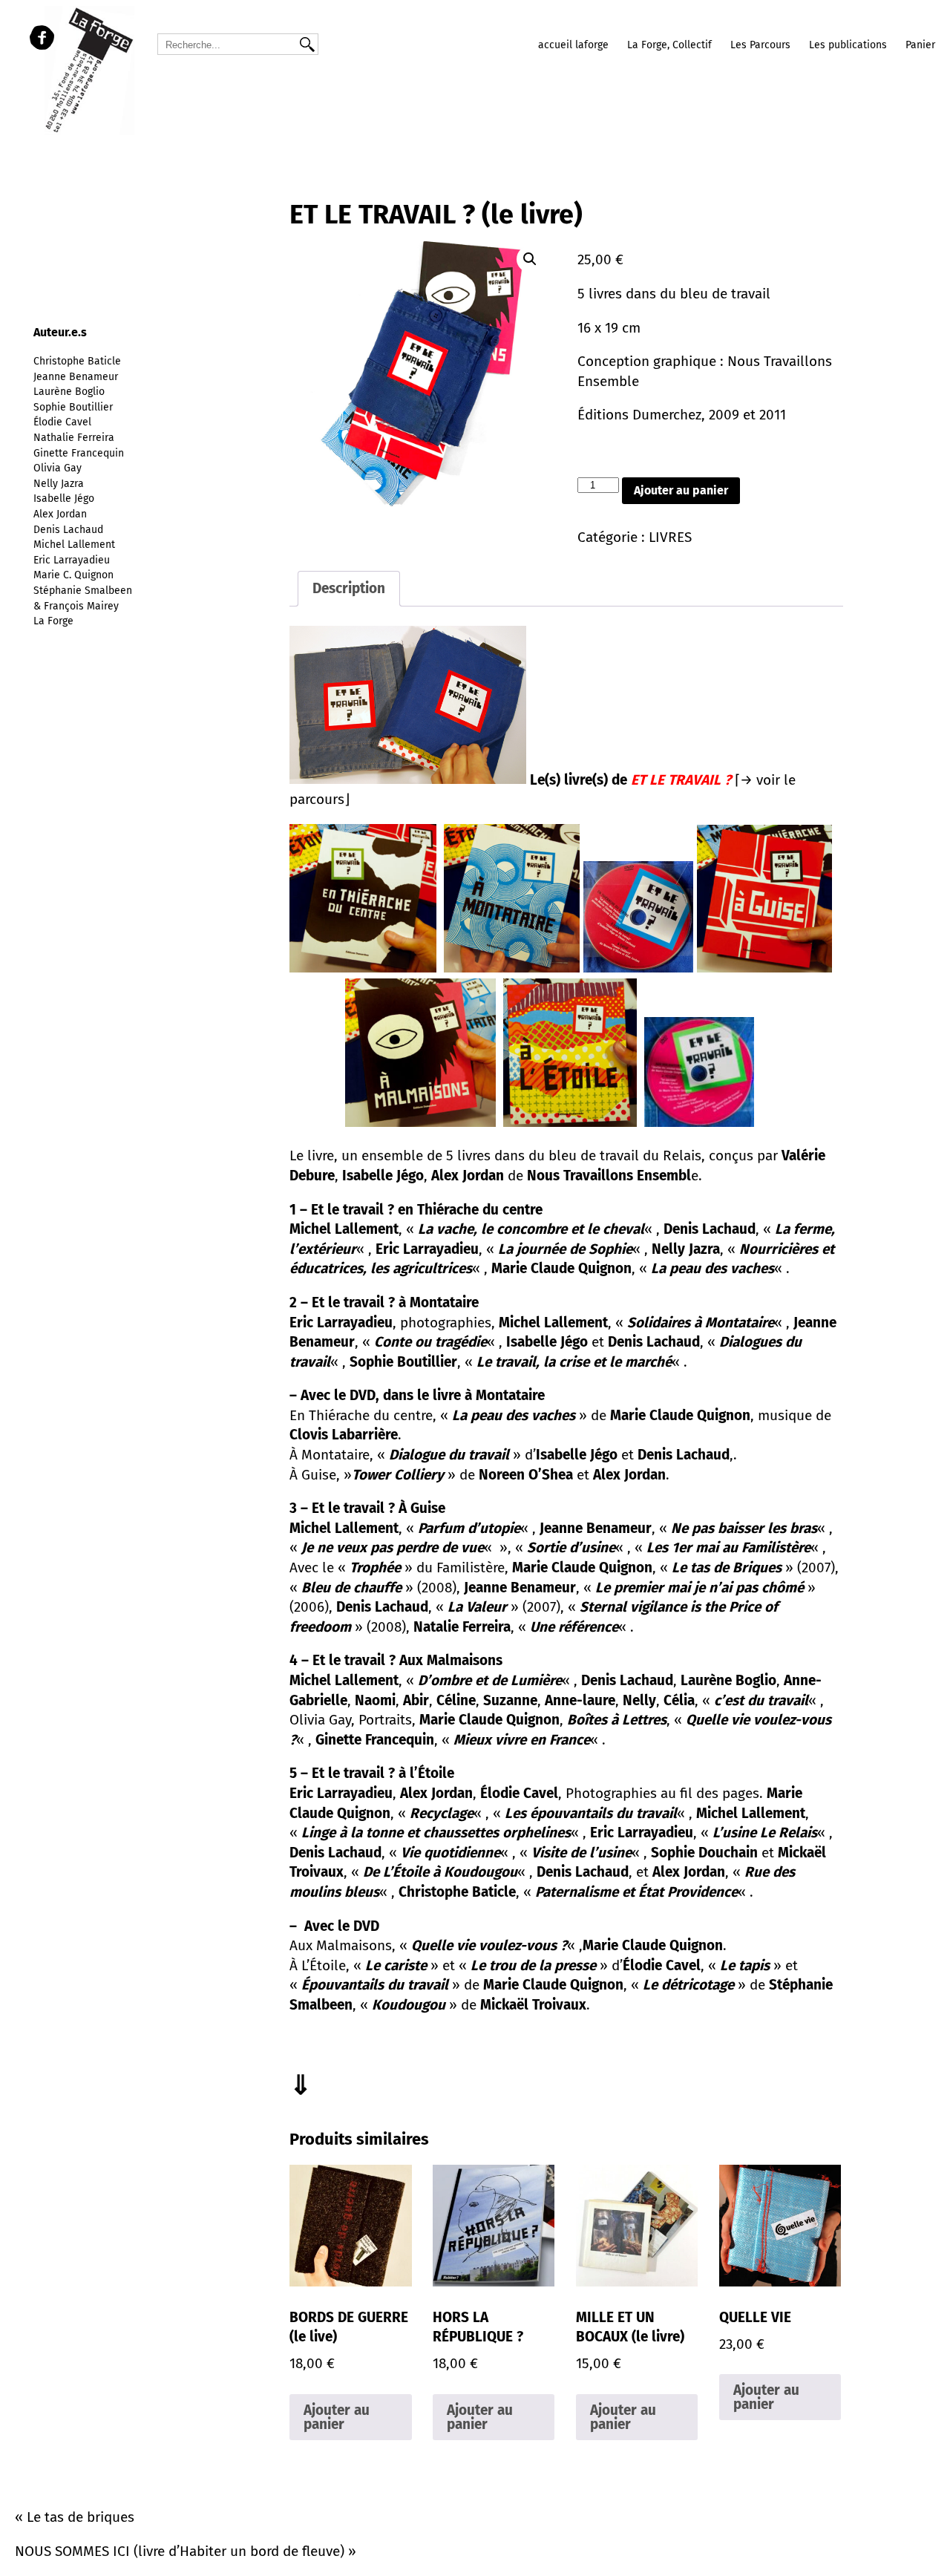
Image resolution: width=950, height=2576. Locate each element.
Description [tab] (349, 588)
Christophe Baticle (77, 361)
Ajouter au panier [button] (337, 2417)
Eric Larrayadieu (72, 560)
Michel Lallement (74, 545)
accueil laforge (573, 45)
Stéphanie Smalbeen (83, 591)
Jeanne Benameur (76, 377)
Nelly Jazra (59, 484)
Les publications (848, 45)
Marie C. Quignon (73, 575)
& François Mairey (76, 606)
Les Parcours (760, 45)
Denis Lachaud (68, 530)
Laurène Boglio (69, 392)
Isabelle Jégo (64, 498)
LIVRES (670, 537)
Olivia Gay (58, 468)
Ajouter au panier (681, 490)
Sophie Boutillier (73, 407)
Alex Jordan (60, 514)
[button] (530, 259)
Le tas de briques (81, 2517)
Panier (920, 45)
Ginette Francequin (79, 453)
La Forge (53, 621)
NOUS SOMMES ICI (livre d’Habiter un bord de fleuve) (180, 2551)
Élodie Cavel (62, 422)
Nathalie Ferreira (74, 438)
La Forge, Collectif (669, 45)
